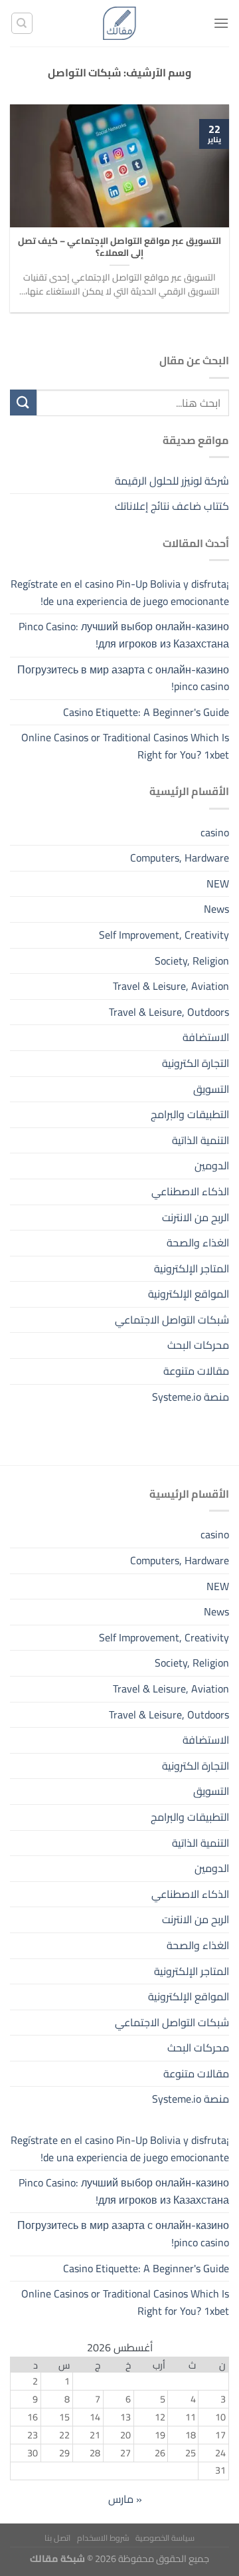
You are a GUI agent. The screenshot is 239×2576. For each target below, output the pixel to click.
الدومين (212, 1165)
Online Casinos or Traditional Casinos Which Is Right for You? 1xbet (125, 746)
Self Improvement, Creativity (164, 935)
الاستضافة (206, 1037)
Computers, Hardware (180, 858)
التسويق (211, 1089)
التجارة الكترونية (196, 1063)
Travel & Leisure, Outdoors (169, 1012)
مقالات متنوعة (196, 1371)
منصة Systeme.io (191, 1397)
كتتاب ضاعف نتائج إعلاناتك (172, 506)
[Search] (22, 23)
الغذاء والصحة (198, 1242)
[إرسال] (23, 403)
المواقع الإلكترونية (189, 1294)
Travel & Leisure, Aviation (171, 986)
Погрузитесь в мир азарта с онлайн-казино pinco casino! (123, 678)
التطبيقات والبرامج (190, 1114)
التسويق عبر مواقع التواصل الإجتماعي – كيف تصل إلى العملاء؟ (119, 247)
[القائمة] (221, 23)
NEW (218, 883)
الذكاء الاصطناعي (190, 1191)
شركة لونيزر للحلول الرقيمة (172, 481)
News (216, 909)
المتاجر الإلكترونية (192, 1268)
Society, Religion (192, 961)
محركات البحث (198, 1345)
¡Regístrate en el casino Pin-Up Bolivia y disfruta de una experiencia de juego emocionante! (120, 592)
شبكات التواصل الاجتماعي (172, 1320)
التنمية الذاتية (200, 1140)
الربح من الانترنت (196, 1217)
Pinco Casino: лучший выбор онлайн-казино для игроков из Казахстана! (124, 635)
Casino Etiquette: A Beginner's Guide (146, 712)
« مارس (125, 2499)
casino (215, 832)
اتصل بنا (57, 2538)
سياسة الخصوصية (165, 2538)
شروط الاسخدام (103, 2538)
